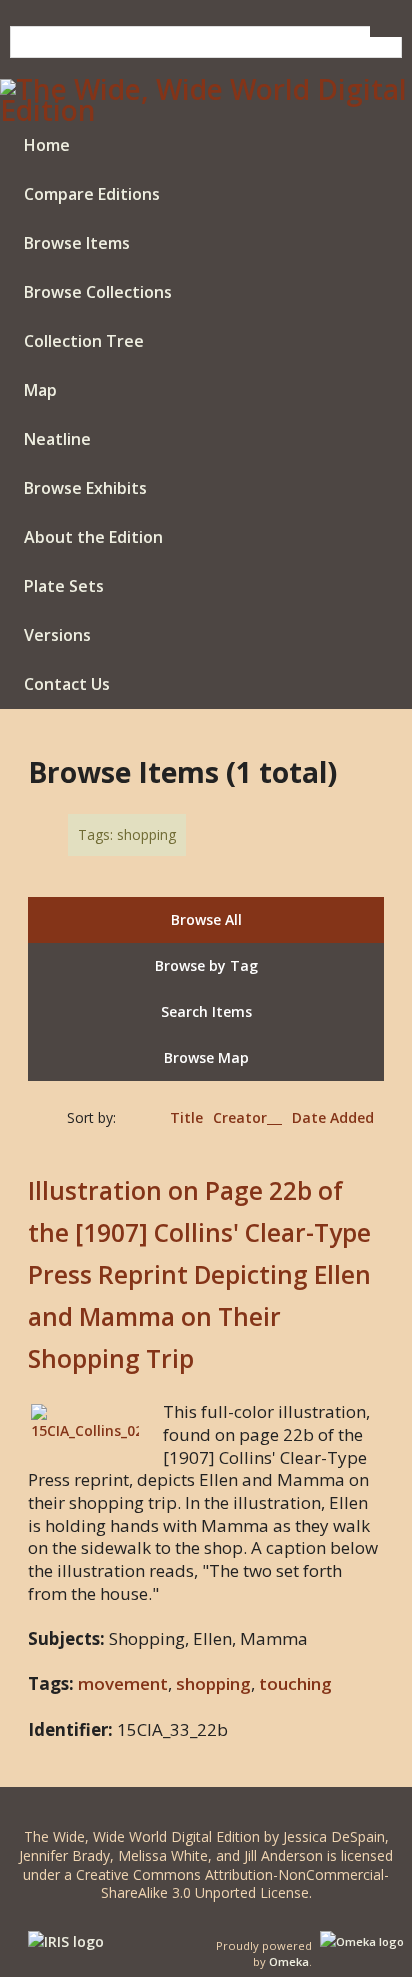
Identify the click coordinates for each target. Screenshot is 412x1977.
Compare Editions (92, 194)
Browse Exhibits (85, 488)
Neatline (57, 439)
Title (186, 1117)
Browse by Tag (206, 965)
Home (47, 145)
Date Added (333, 1117)
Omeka (289, 1961)
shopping (213, 1683)
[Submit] (386, 31)
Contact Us (67, 684)
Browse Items (77, 243)
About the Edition (93, 537)
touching (295, 1683)
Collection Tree (84, 341)
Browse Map (206, 1057)
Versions (57, 635)
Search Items (206, 1011)
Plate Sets (64, 586)
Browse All (206, 919)
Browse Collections (98, 292)
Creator (240, 1117)
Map (40, 390)
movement (123, 1683)
